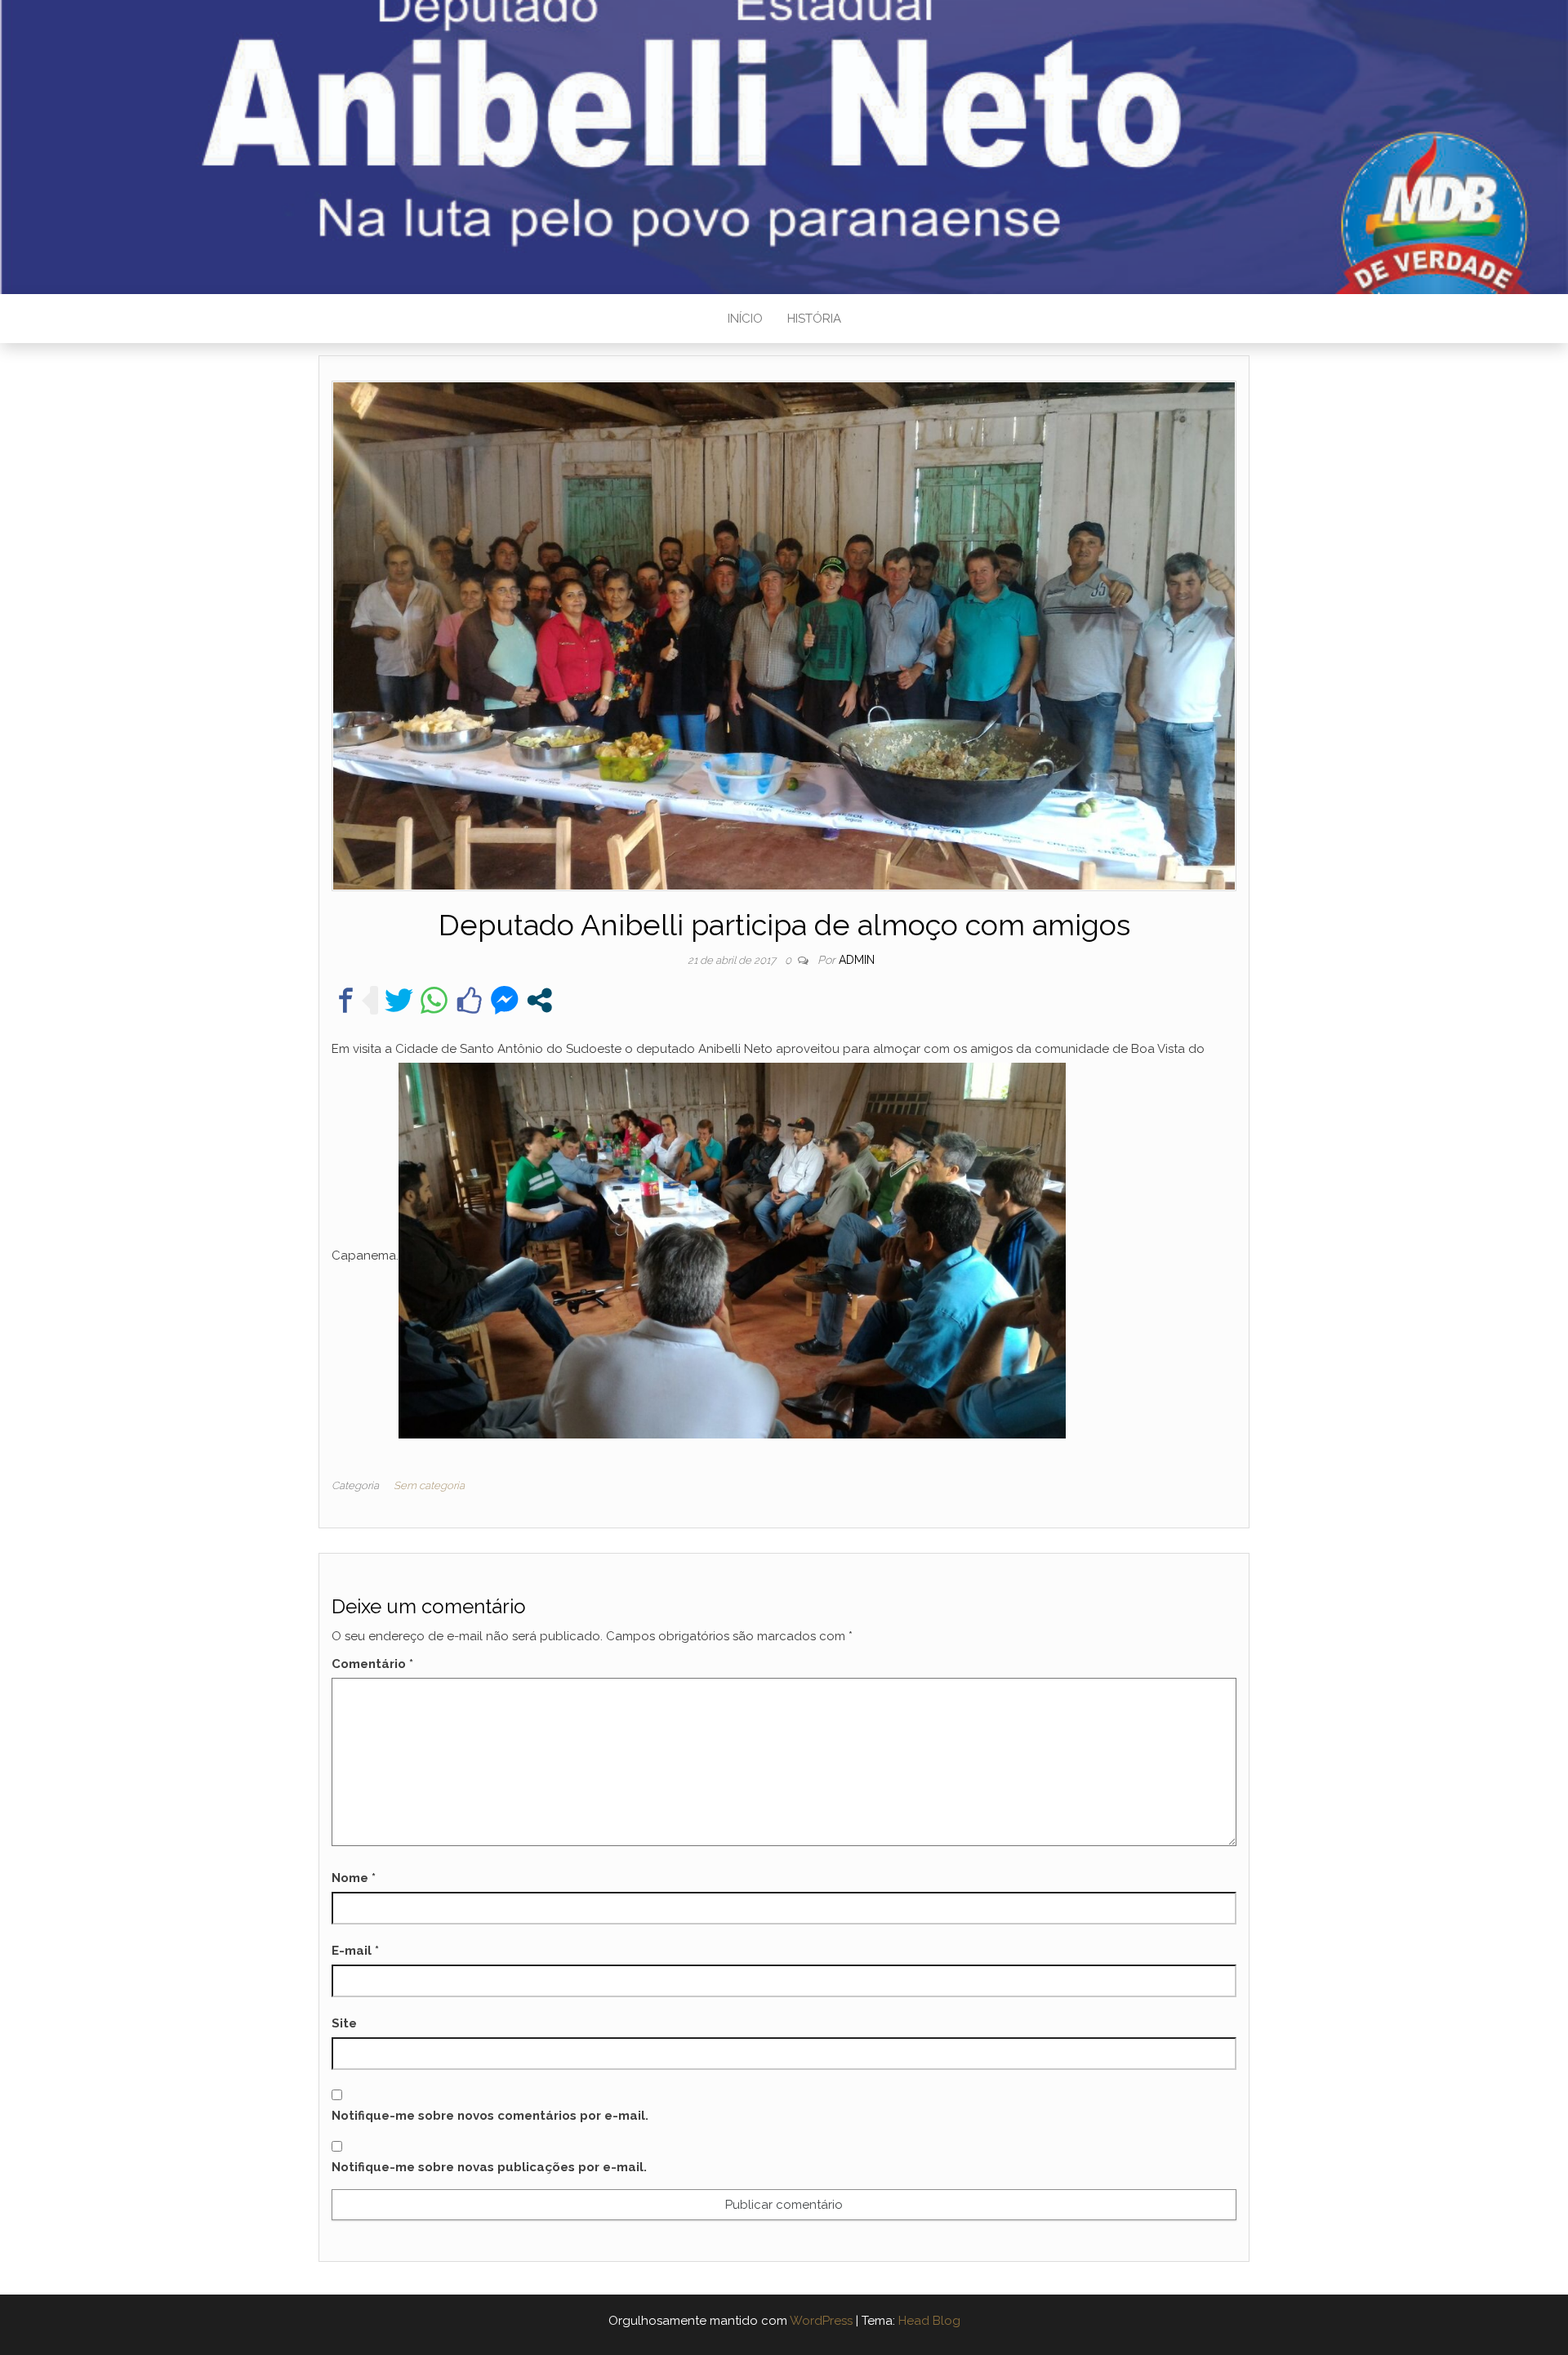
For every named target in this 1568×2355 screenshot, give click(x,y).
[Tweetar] (399, 1000)
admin (857, 960)
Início (745, 319)
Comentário (372, 1664)
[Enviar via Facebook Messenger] (504, 1000)
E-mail (355, 1951)
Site (344, 2023)
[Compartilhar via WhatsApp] (434, 1000)
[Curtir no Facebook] (469, 1000)
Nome (354, 1878)
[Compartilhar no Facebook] (346, 1000)
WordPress (821, 2321)
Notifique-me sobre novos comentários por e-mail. (490, 2116)
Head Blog (929, 2321)
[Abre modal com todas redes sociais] (539, 1000)
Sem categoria (429, 1485)
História (814, 319)
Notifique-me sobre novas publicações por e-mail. (489, 2167)
